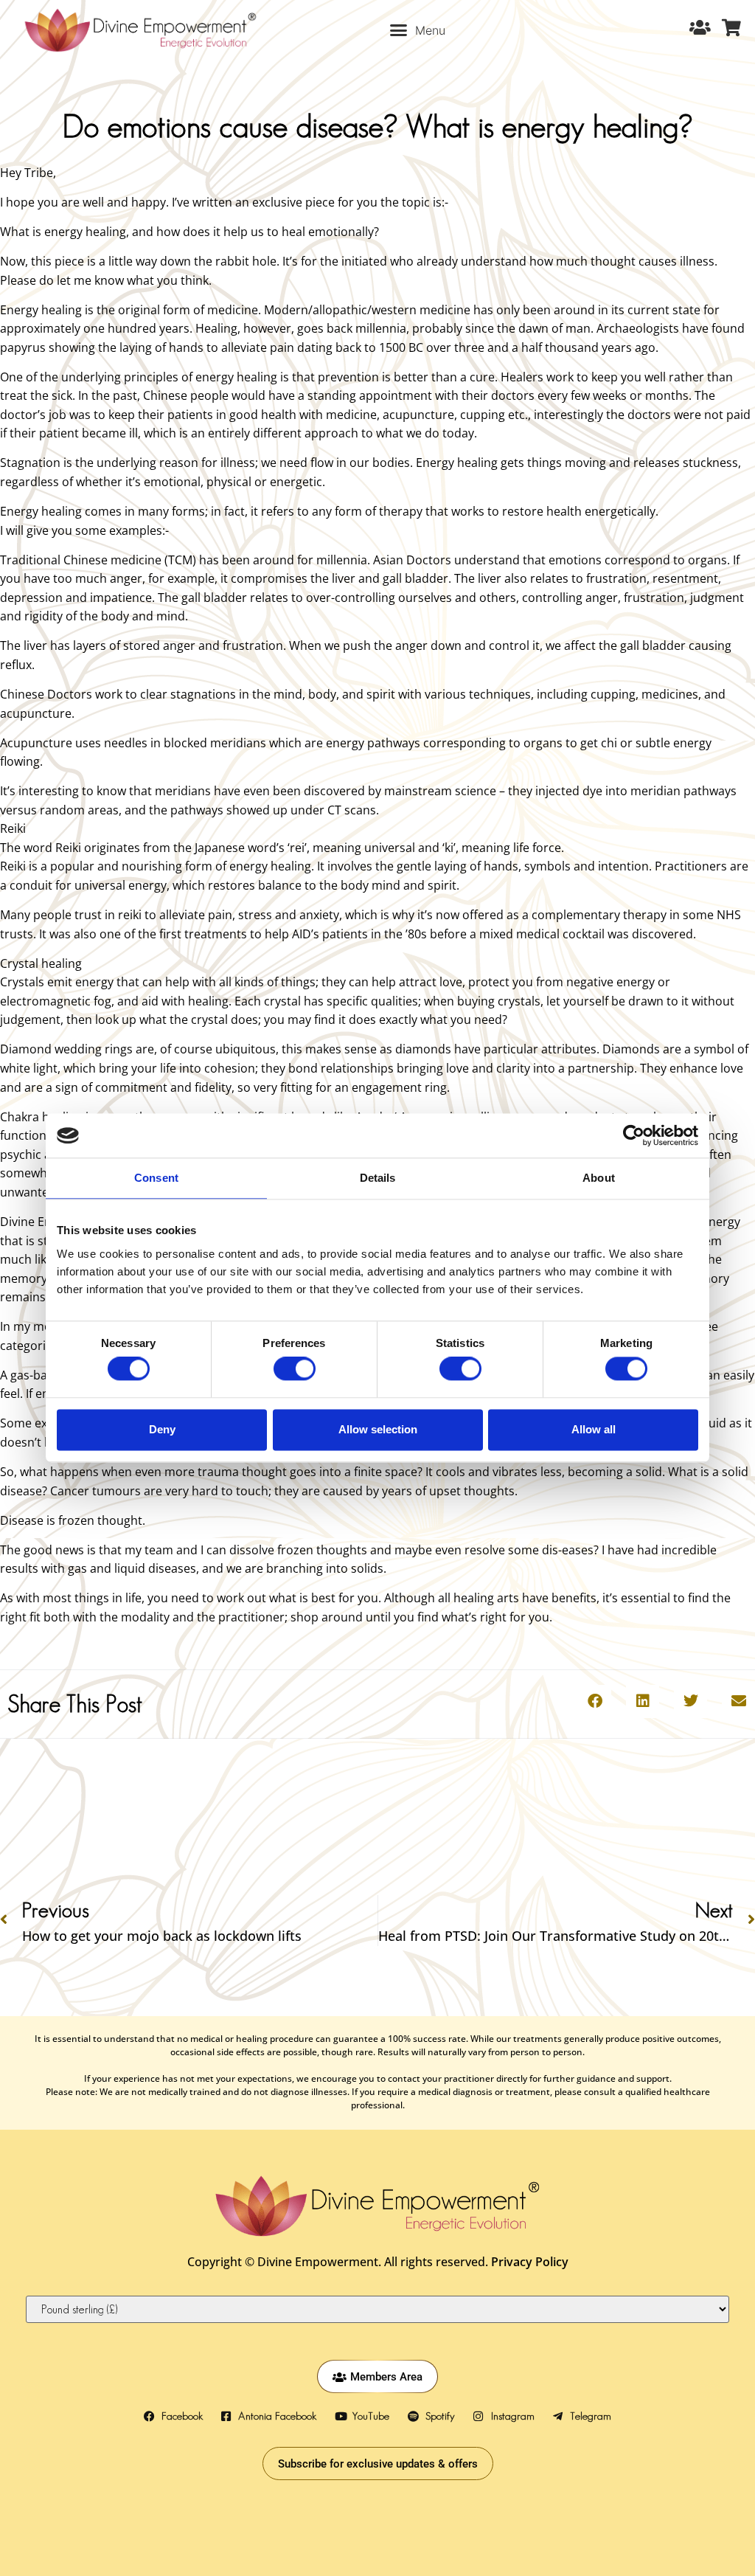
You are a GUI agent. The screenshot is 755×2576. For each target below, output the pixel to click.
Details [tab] (378, 1178)
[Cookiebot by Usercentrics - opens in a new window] (634, 1135)
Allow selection (378, 1429)
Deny (162, 1429)
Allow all (594, 1429)
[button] (418, 30)
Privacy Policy (530, 2262)
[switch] (295, 1369)
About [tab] (599, 1178)
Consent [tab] (156, 1178)
